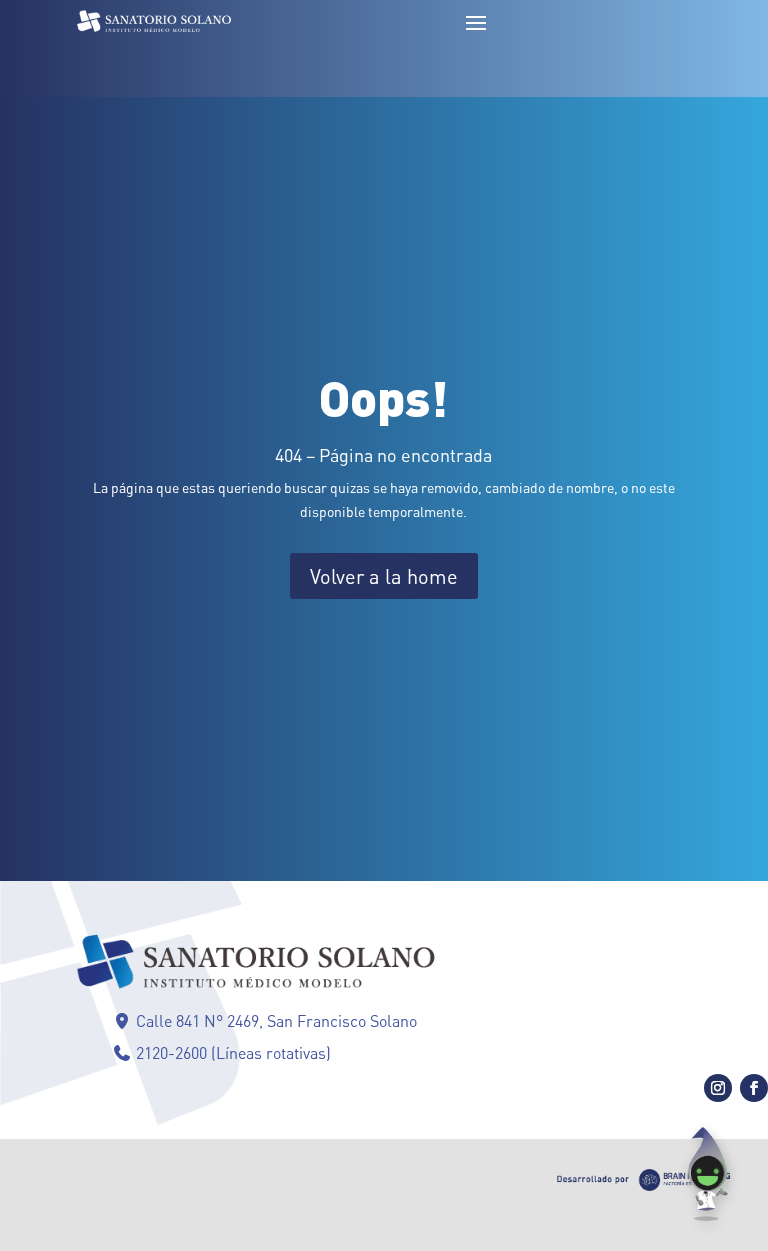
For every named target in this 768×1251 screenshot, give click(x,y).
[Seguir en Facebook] (754, 1088)
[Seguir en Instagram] (718, 1088)
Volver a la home (384, 576)
